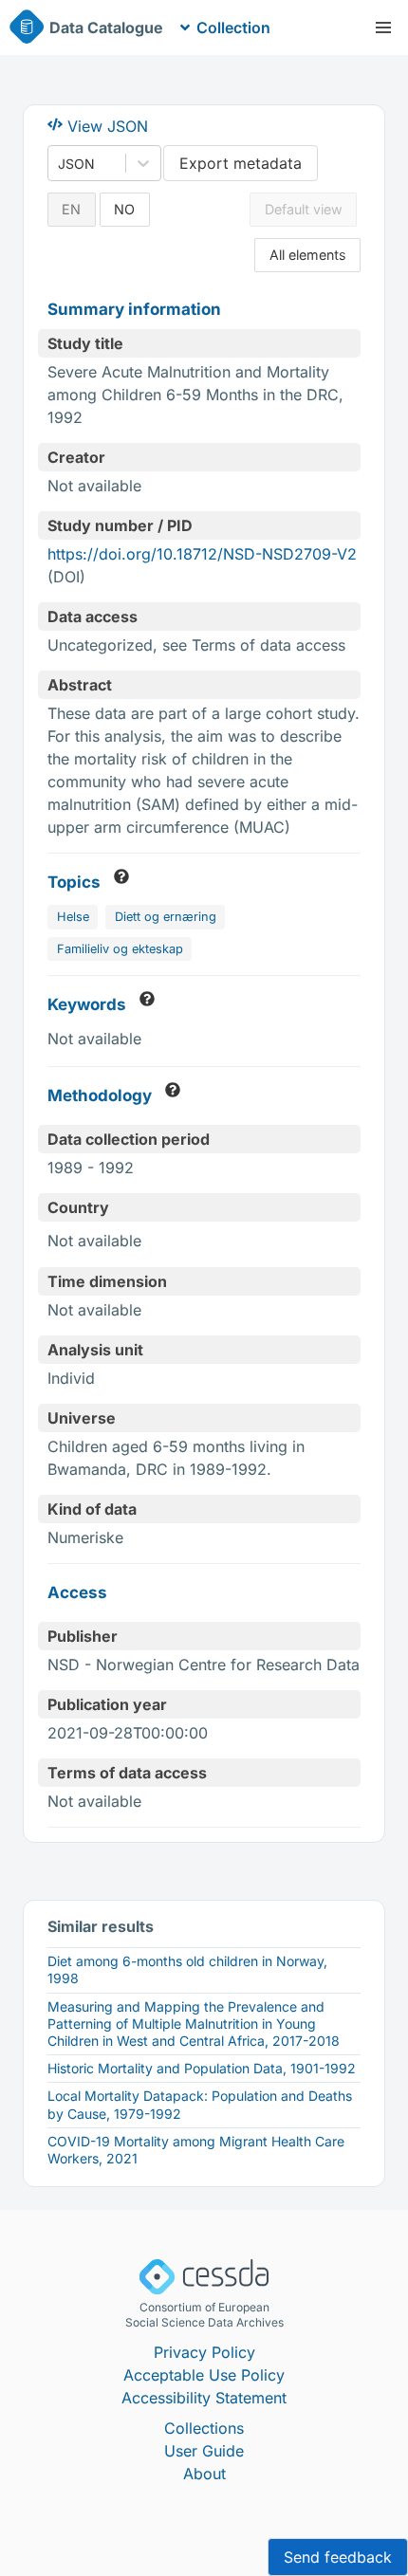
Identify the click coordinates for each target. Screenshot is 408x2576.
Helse (73, 917)
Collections (204, 2428)
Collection (233, 28)
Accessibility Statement (204, 2398)
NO (124, 209)
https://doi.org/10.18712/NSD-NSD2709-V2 (202, 554)
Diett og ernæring (166, 917)
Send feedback (338, 2557)
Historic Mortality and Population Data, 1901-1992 (202, 2068)
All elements (308, 255)
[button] (383, 28)
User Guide (204, 2451)
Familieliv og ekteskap (120, 949)
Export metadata (241, 163)
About (204, 2474)
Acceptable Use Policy (204, 2375)
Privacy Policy (204, 2352)
